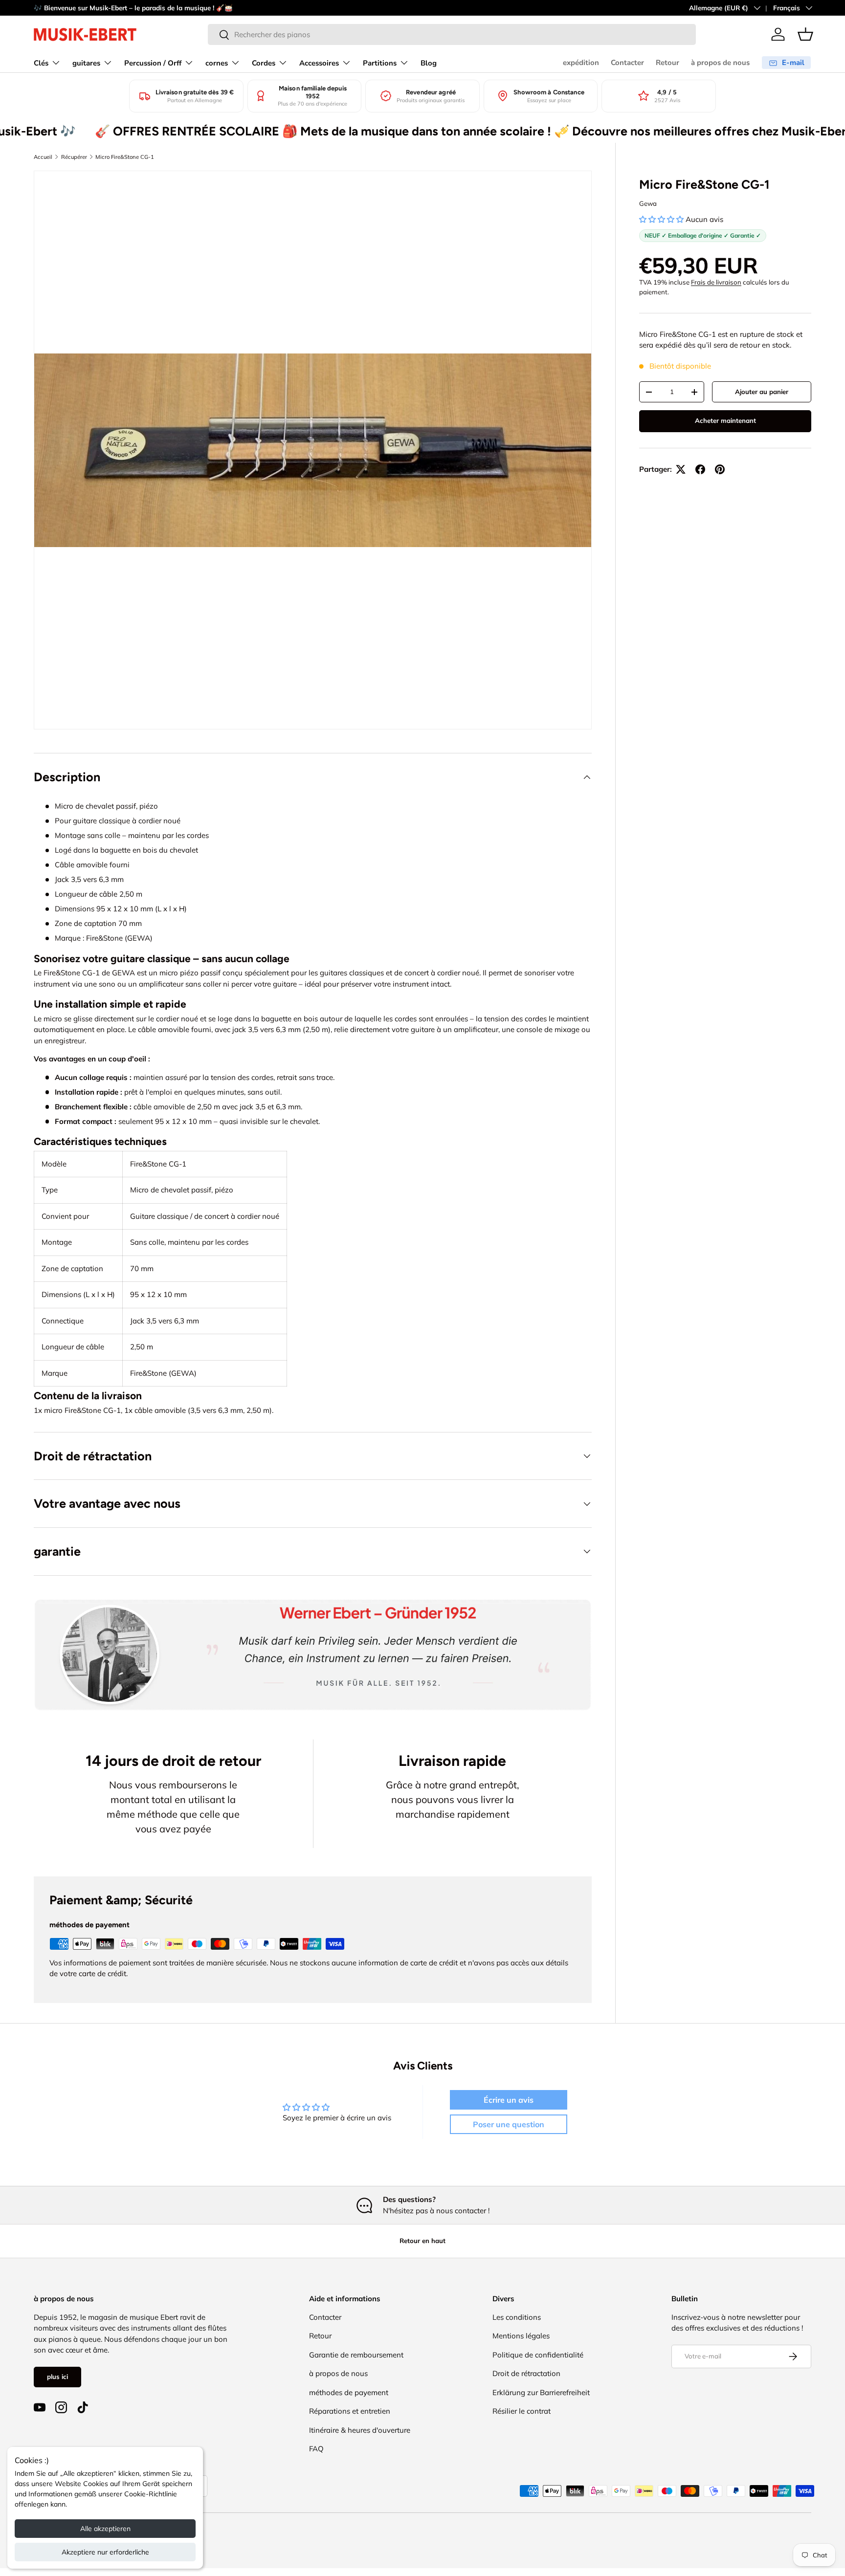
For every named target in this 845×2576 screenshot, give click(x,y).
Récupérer (74, 157)
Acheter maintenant (725, 420)
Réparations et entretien (350, 2411)
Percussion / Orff (153, 63)
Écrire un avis (509, 2100)
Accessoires (319, 63)
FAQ (316, 2449)
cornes (217, 63)
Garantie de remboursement (356, 2355)
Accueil (43, 157)
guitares (86, 63)
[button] (805, 34)
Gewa (648, 203)
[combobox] (452, 34)
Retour (667, 63)
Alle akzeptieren (105, 2529)
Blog (429, 63)
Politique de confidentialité (538, 2355)
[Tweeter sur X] (681, 469)
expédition (581, 63)
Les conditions (517, 2317)
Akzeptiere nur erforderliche (105, 2552)
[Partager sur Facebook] (700, 469)
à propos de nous (720, 63)
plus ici (57, 2377)
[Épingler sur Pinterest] (720, 469)
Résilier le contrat (522, 2411)
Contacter (627, 63)
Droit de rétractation (526, 2373)
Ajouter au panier (762, 392)
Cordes (264, 63)
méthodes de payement (349, 2392)
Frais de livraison (716, 282)
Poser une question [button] (509, 2124)
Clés (41, 63)
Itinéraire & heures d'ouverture (360, 2430)
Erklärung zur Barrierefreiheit (541, 2392)
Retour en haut (422, 2241)
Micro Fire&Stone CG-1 (125, 157)
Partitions (380, 63)
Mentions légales (521, 2336)
